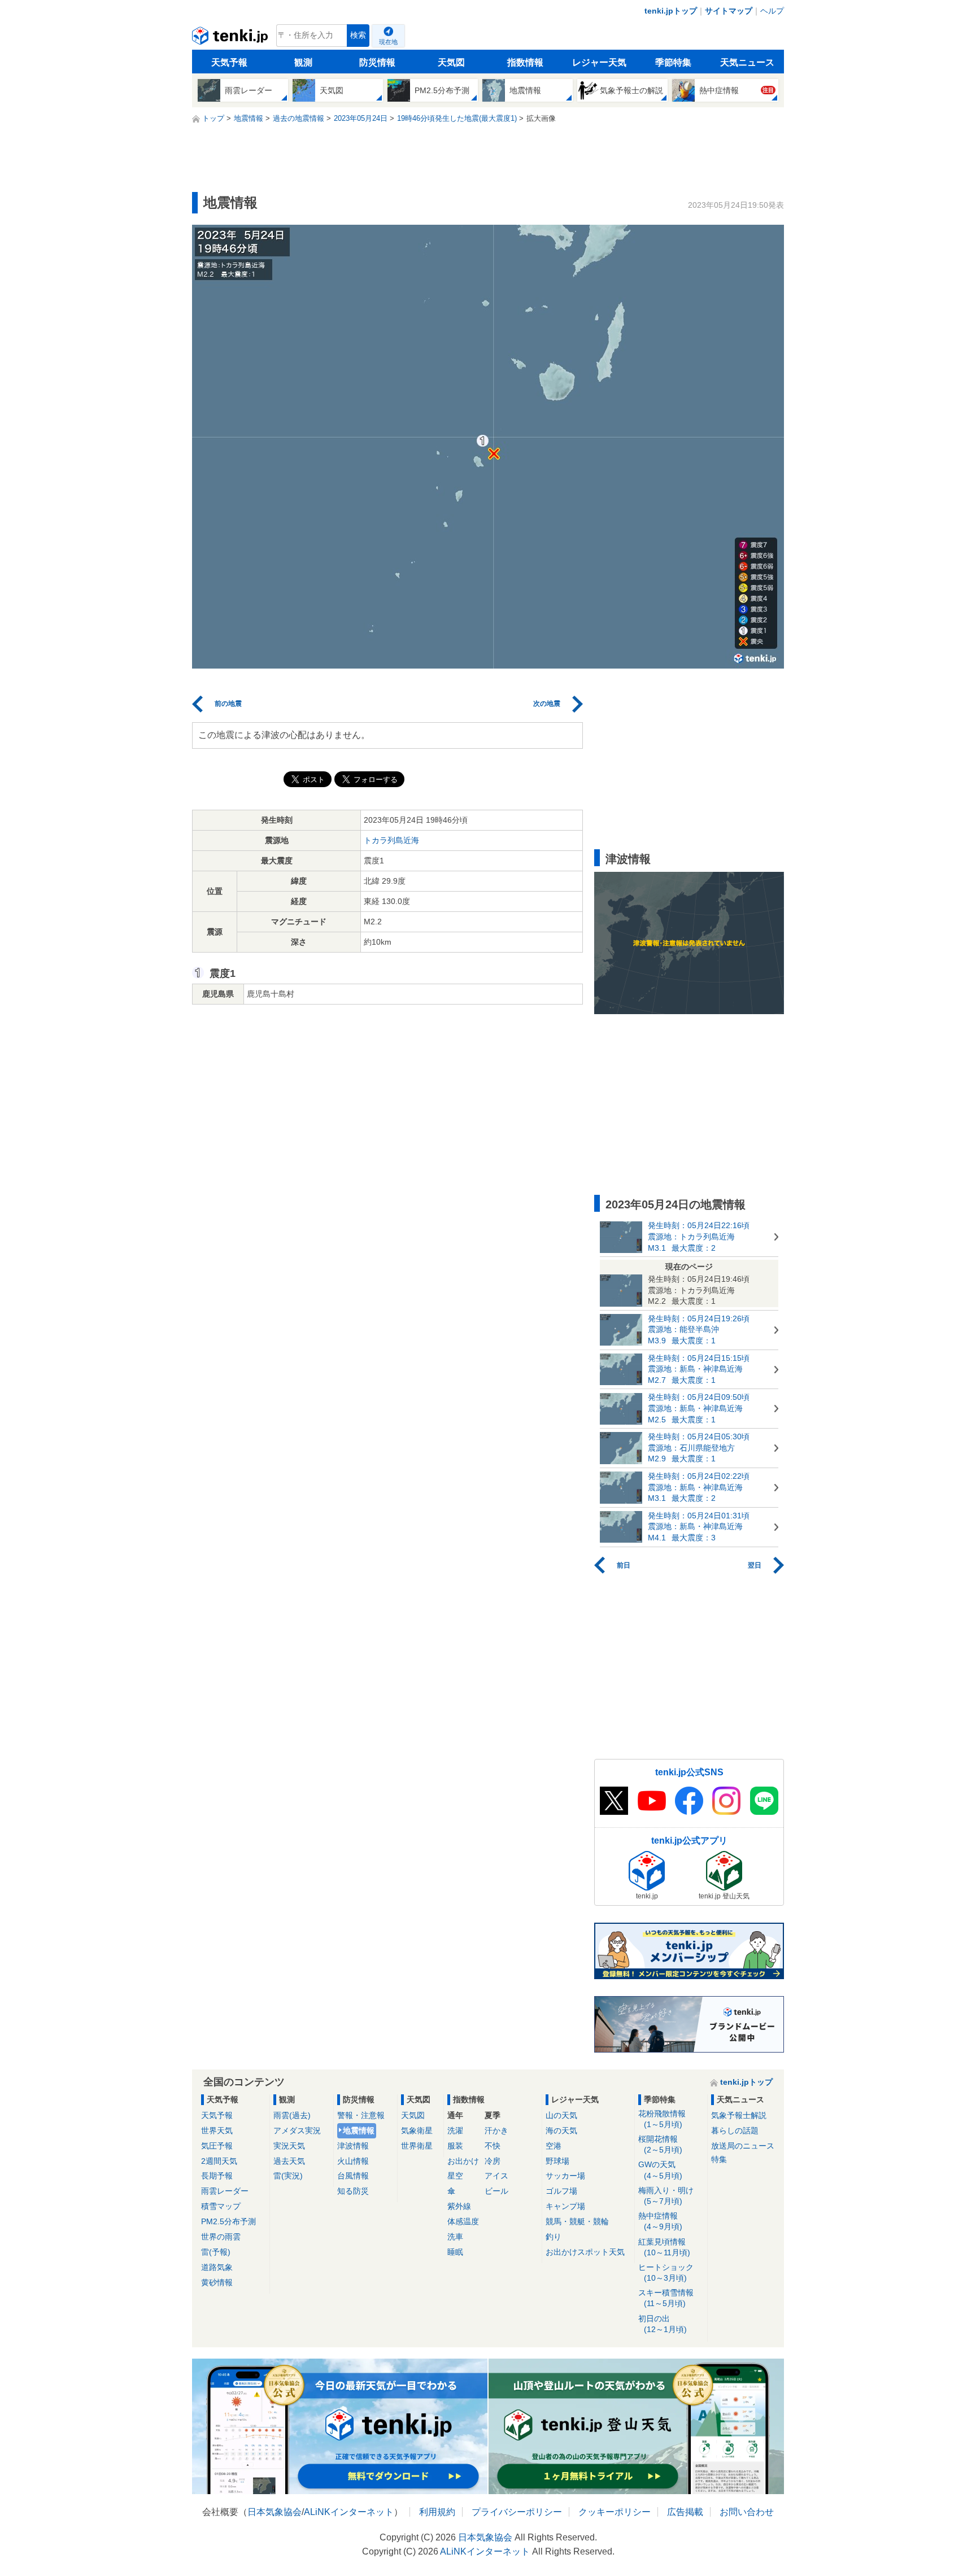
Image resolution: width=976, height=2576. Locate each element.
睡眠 (455, 2252)
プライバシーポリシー (517, 2512)
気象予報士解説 (739, 2115)
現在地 (388, 42)
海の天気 (561, 2130)
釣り (554, 2237)
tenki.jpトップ (671, 11)
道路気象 (217, 2267)
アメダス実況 (297, 2130)
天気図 (451, 62)
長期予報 (217, 2176)
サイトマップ (729, 11)
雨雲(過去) (292, 2115)
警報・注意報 (361, 2115)
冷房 (493, 2161)
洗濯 (455, 2130)
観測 (303, 62)
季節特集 (673, 62)
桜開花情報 (660, 2144)
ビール (496, 2191)
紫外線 (459, 2206)
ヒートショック (666, 2272)
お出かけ (463, 2161)
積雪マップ (221, 2206)
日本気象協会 (274, 2512)
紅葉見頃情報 (664, 2247)
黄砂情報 (217, 2282)
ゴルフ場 (561, 2191)
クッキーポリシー (615, 2512)
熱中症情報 (660, 2221)
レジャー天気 (599, 62)
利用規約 (437, 2512)
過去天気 (289, 2161)
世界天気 (217, 2130)
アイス (496, 2176)
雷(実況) (288, 2176)
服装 (455, 2146)
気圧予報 (217, 2146)
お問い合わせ (747, 2512)
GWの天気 (660, 2170)
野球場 (557, 2161)
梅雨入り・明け (666, 2196)
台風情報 (353, 2176)
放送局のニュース (743, 2146)
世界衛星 (417, 2146)
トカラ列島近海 (391, 840)
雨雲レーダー (225, 2191)
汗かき (496, 2130)
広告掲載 (685, 2512)
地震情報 (359, 2130)
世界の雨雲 (221, 2237)
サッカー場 (565, 2176)
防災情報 (377, 62)
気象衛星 (417, 2130)
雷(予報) (216, 2252)
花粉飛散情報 (662, 2119)
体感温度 (463, 2221)
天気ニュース (747, 62)
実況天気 (289, 2146)
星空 (455, 2176)
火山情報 (353, 2161)
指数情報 (525, 62)
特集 (719, 2159)
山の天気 (561, 2115)
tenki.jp (231, 38)
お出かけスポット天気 (585, 2252)
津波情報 (353, 2146)
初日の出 (663, 2324)
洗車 (455, 2237)
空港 (554, 2146)
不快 (493, 2146)
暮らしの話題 (735, 2130)
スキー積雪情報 (666, 2298)
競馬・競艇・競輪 (577, 2221)
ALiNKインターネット (349, 2512)
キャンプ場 (565, 2206)
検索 (358, 35)
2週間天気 (219, 2161)
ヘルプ (772, 11)
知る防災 (353, 2191)
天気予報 (229, 62)
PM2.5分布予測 (228, 2221)
